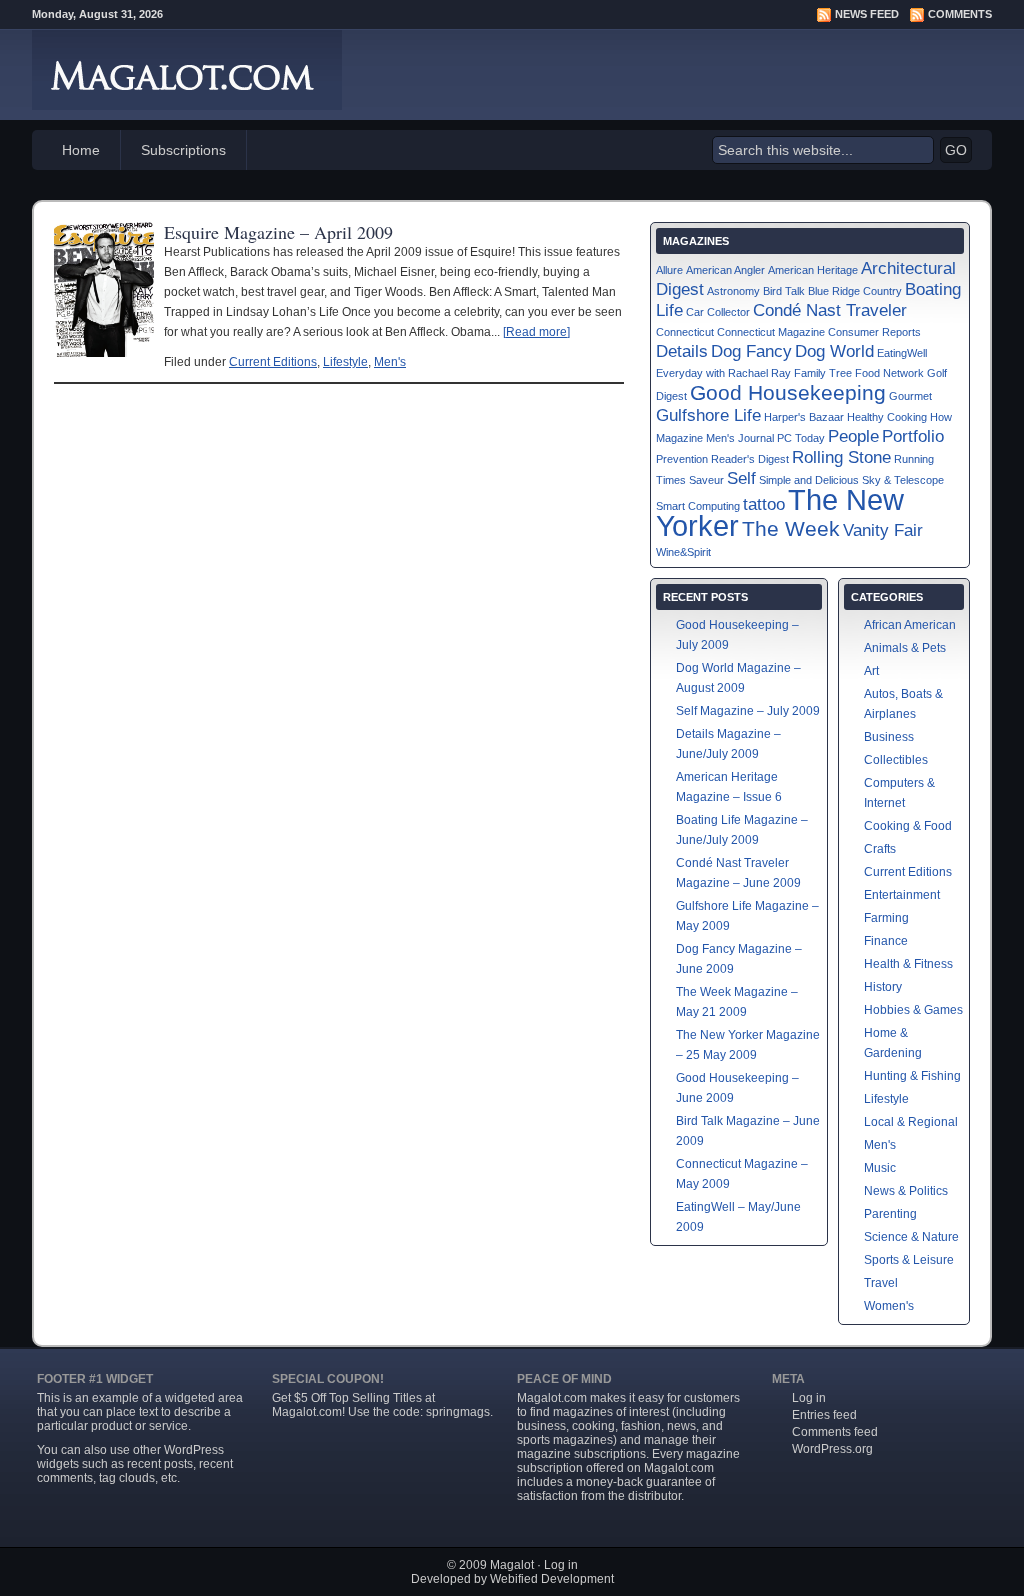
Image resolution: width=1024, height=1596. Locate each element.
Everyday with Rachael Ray (723, 373)
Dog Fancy (751, 351)
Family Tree (823, 373)
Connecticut (685, 332)
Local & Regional (911, 1122)
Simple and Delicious (809, 480)
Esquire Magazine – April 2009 (278, 232)
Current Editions (273, 362)
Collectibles (896, 760)
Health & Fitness (908, 964)
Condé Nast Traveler (830, 310)
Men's (390, 362)
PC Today (801, 438)
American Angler (725, 270)
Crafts (880, 849)
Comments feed (835, 1432)
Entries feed (824, 1415)
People (853, 436)
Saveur (706, 480)
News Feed (867, 14)
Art (871, 671)
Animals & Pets (905, 648)
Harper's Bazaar (804, 417)
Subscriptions (183, 150)
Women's (889, 1306)
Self (741, 478)
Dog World (834, 351)
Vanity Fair (883, 530)
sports (533, 1440)
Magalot (512, 1565)
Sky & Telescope (903, 480)
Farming (886, 918)
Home (81, 150)
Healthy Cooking (887, 417)
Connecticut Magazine (771, 332)
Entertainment (902, 895)
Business (889, 737)
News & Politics (906, 1191)
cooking (593, 1426)
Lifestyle (345, 362)
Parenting (890, 1214)
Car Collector (718, 312)
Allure (669, 270)
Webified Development (552, 1579)
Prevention (682, 459)
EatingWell (902, 353)
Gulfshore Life (708, 415)
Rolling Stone (841, 457)
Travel (881, 1283)
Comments (960, 14)
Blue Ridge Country (855, 291)
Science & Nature (911, 1237)
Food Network (889, 373)
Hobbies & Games (913, 1010)
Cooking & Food (908, 826)
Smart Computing (698, 506)
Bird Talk (784, 291)
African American (910, 625)
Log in (809, 1398)
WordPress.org (832, 1449)
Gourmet (910, 396)
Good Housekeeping (788, 392)
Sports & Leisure (909, 1260)
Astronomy (733, 291)
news (681, 1426)
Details (682, 351)
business (541, 1426)
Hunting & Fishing (912, 1076)
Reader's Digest (750, 459)
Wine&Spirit (683, 552)
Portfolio (913, 436)
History (883, 987)
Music (880, 1168)
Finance (886, 941)
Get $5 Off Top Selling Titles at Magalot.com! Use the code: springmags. (382, 1405)
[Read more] (536, 332)
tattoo (764, 504)
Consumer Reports (874, 332)
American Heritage (813, 270)
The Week (791, 528)
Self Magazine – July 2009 (748, 711)
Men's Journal (740, 438)
